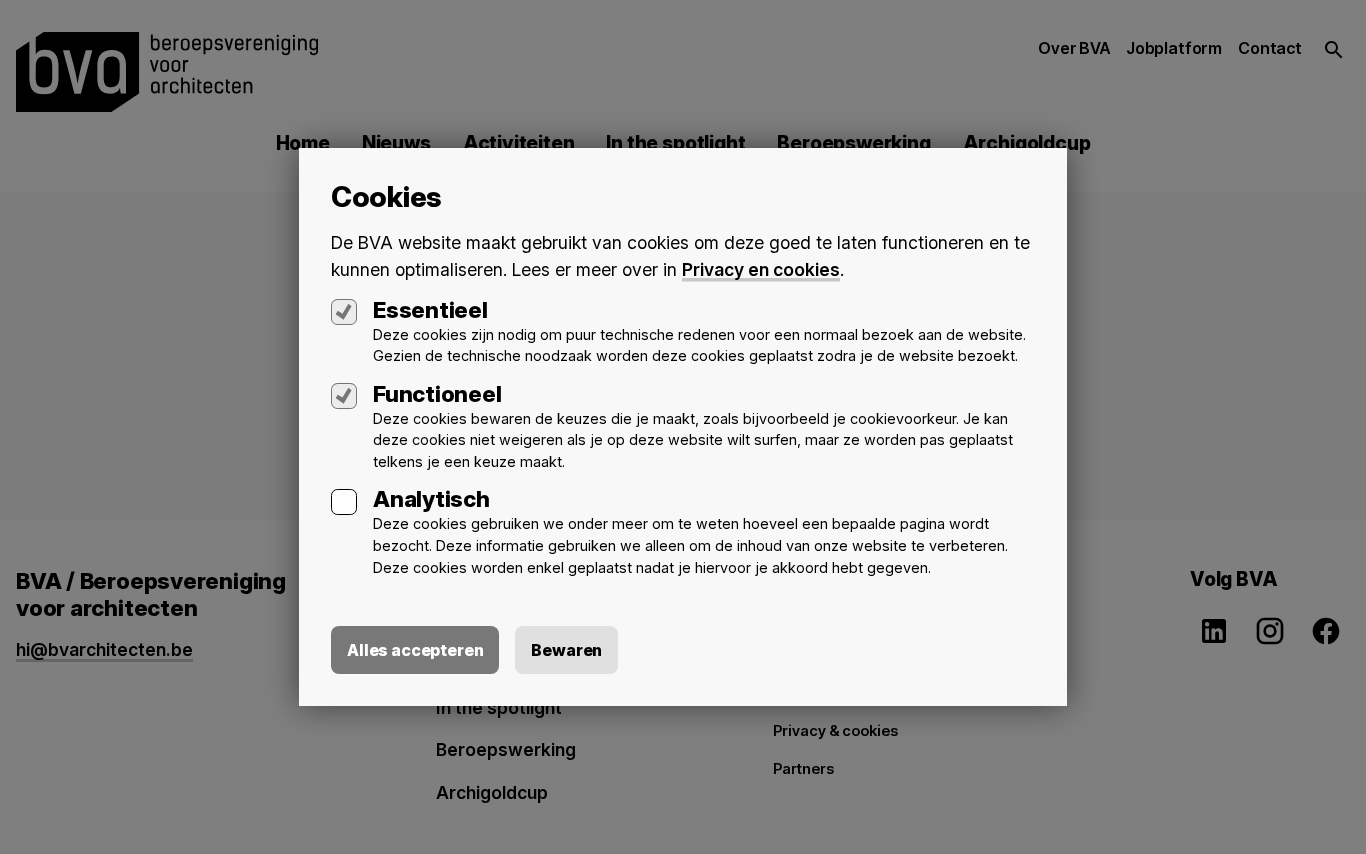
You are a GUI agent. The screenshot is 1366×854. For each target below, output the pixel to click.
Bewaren (566, 650)
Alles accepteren (415, 650)
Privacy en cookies (761, 269)
